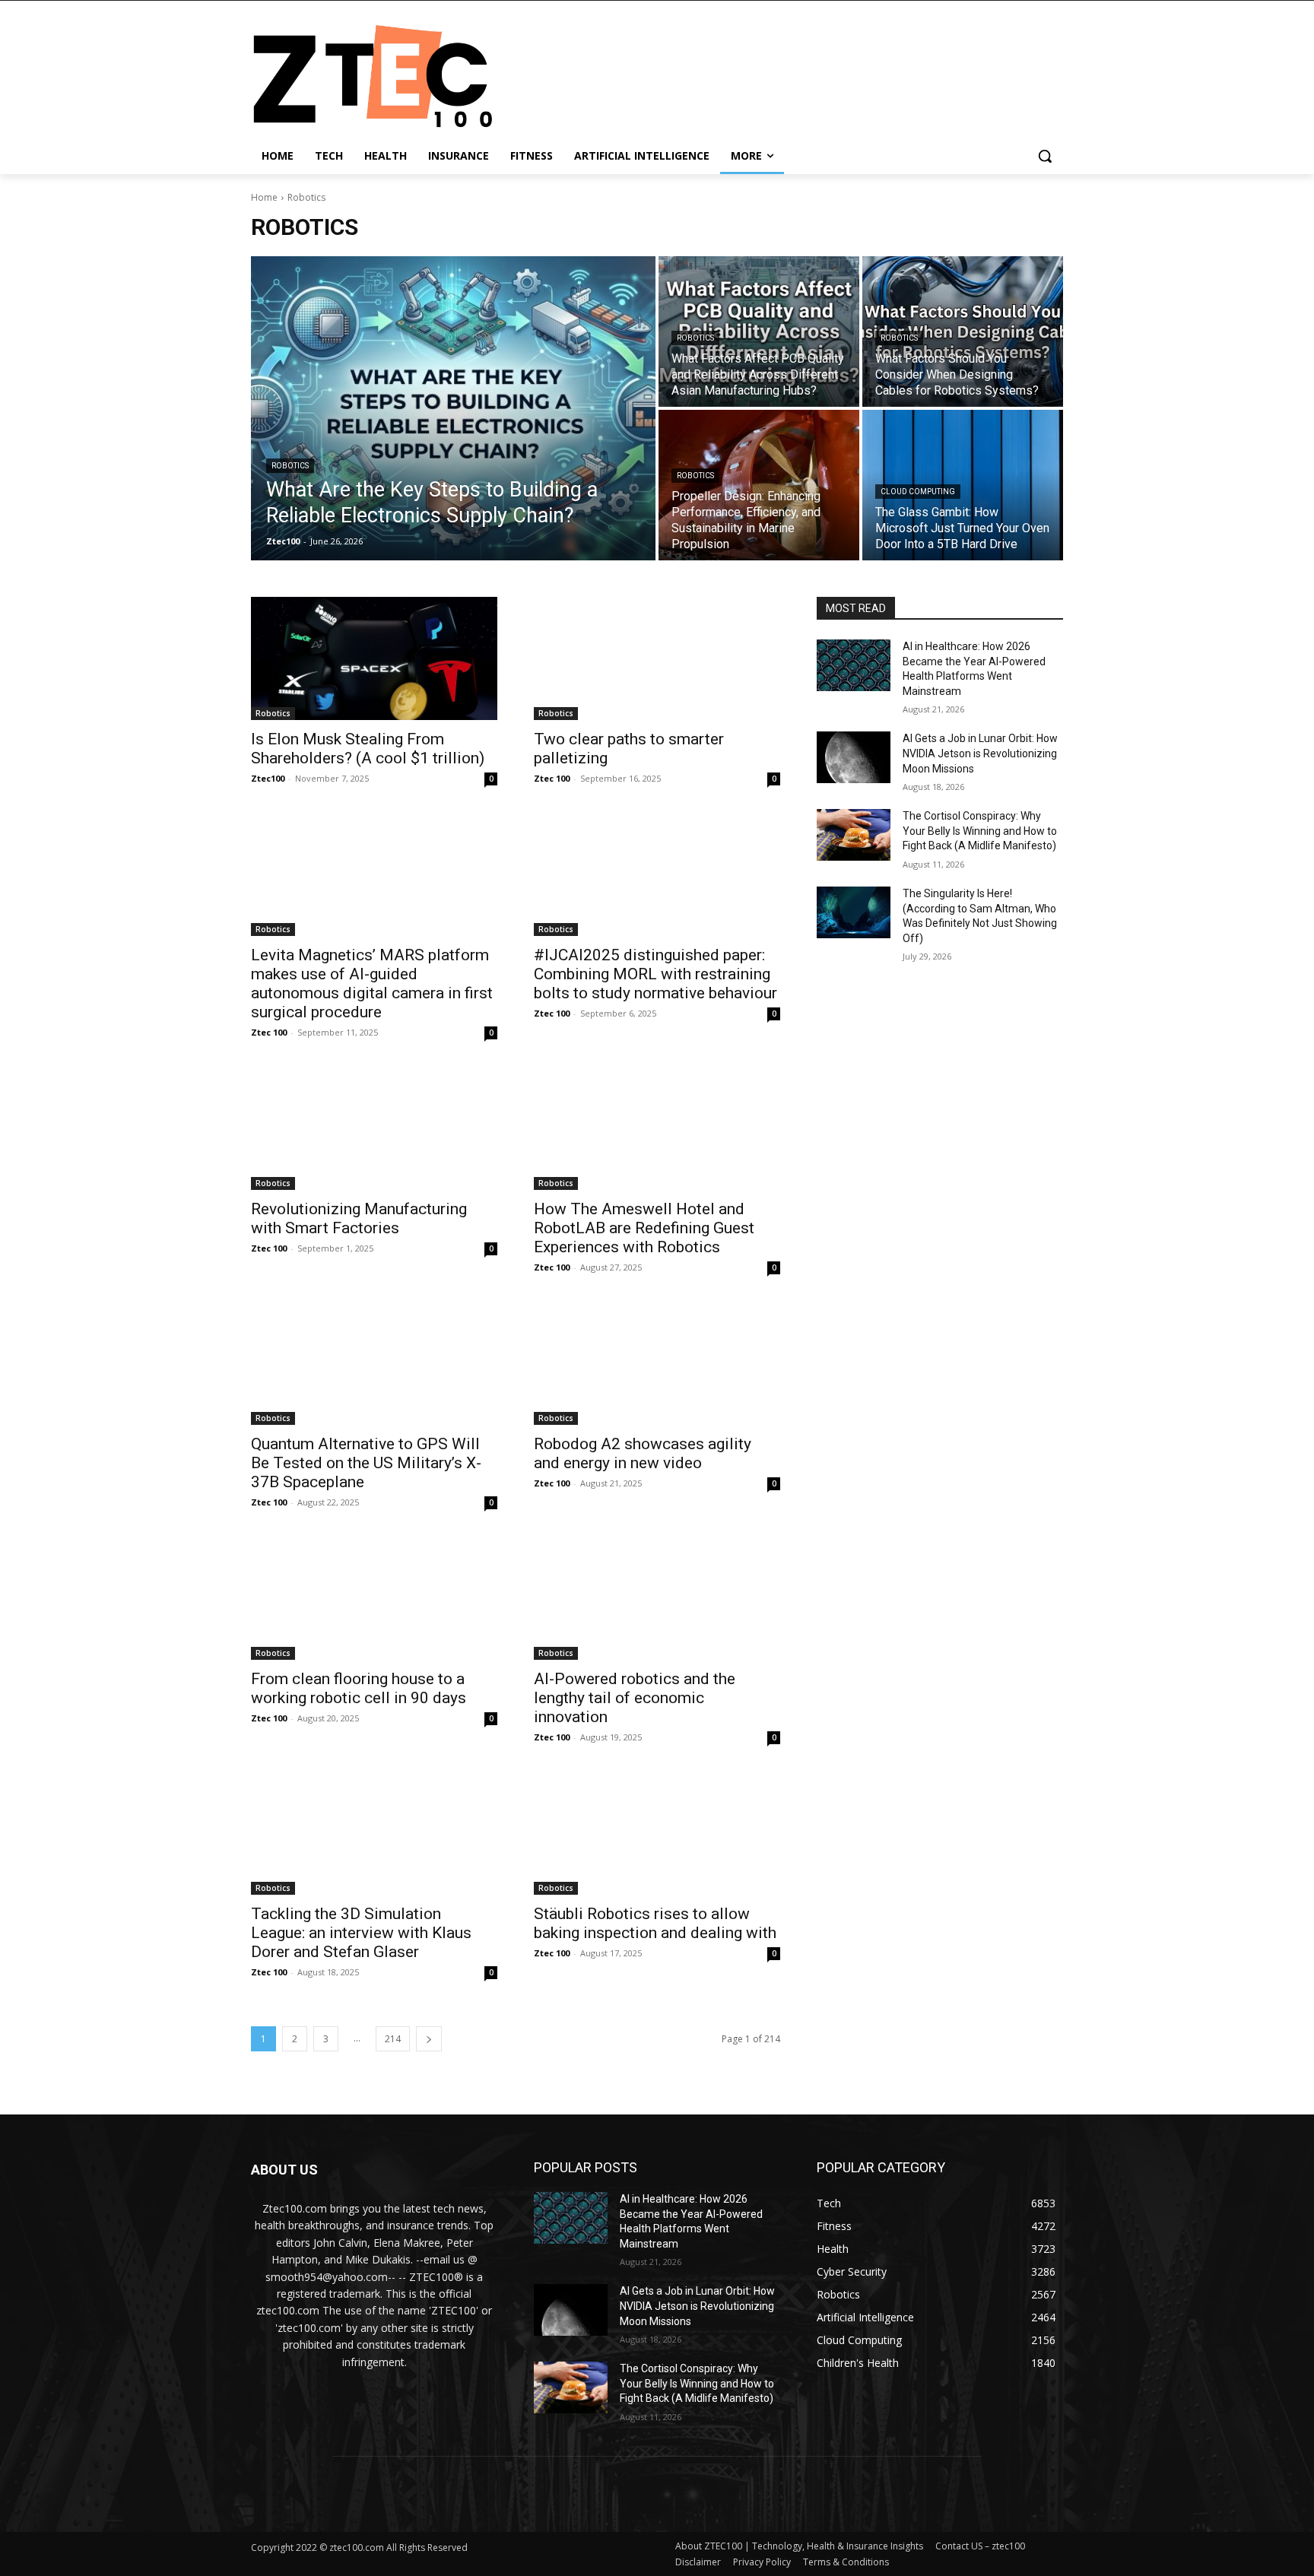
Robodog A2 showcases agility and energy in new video (643, 1453)
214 (393, 2039)
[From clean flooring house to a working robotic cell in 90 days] (374, 1598)
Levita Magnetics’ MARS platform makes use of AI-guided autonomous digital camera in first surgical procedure (372, 983)
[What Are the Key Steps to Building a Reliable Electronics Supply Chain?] (453, 408)
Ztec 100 (552, 778)
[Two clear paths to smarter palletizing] (657, 658)
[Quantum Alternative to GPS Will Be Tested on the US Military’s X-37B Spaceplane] (374, 1363)
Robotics (290, 466)
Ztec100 (268, 778)
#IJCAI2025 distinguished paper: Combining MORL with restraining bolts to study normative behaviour (655, 974)
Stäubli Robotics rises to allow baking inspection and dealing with (655, 1923)
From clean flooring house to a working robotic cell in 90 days (359, 1688)
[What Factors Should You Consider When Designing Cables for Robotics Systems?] (963, 332)
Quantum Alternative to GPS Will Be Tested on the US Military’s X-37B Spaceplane (366, 1463)
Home (264, 197)
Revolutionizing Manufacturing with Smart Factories (359, 1218)
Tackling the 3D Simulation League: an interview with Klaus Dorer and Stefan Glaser (361, 1933)
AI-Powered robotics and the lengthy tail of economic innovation (635, 1698)
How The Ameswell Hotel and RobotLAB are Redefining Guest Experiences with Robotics (644, 1228)
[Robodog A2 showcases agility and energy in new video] (657, 1363)
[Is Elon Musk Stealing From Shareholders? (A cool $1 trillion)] (374, 658)
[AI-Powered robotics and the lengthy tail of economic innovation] (657, 1598)
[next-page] (429, 2039)
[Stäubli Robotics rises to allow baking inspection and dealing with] (657, 1833)
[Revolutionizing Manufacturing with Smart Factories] (374, 1128)
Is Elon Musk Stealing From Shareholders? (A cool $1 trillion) (368, 749)
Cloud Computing (918, 492)
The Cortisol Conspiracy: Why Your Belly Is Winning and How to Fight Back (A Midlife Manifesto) (980, 831)
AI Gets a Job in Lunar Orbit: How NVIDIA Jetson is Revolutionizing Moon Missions (980, 753)
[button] (1045, 156)
